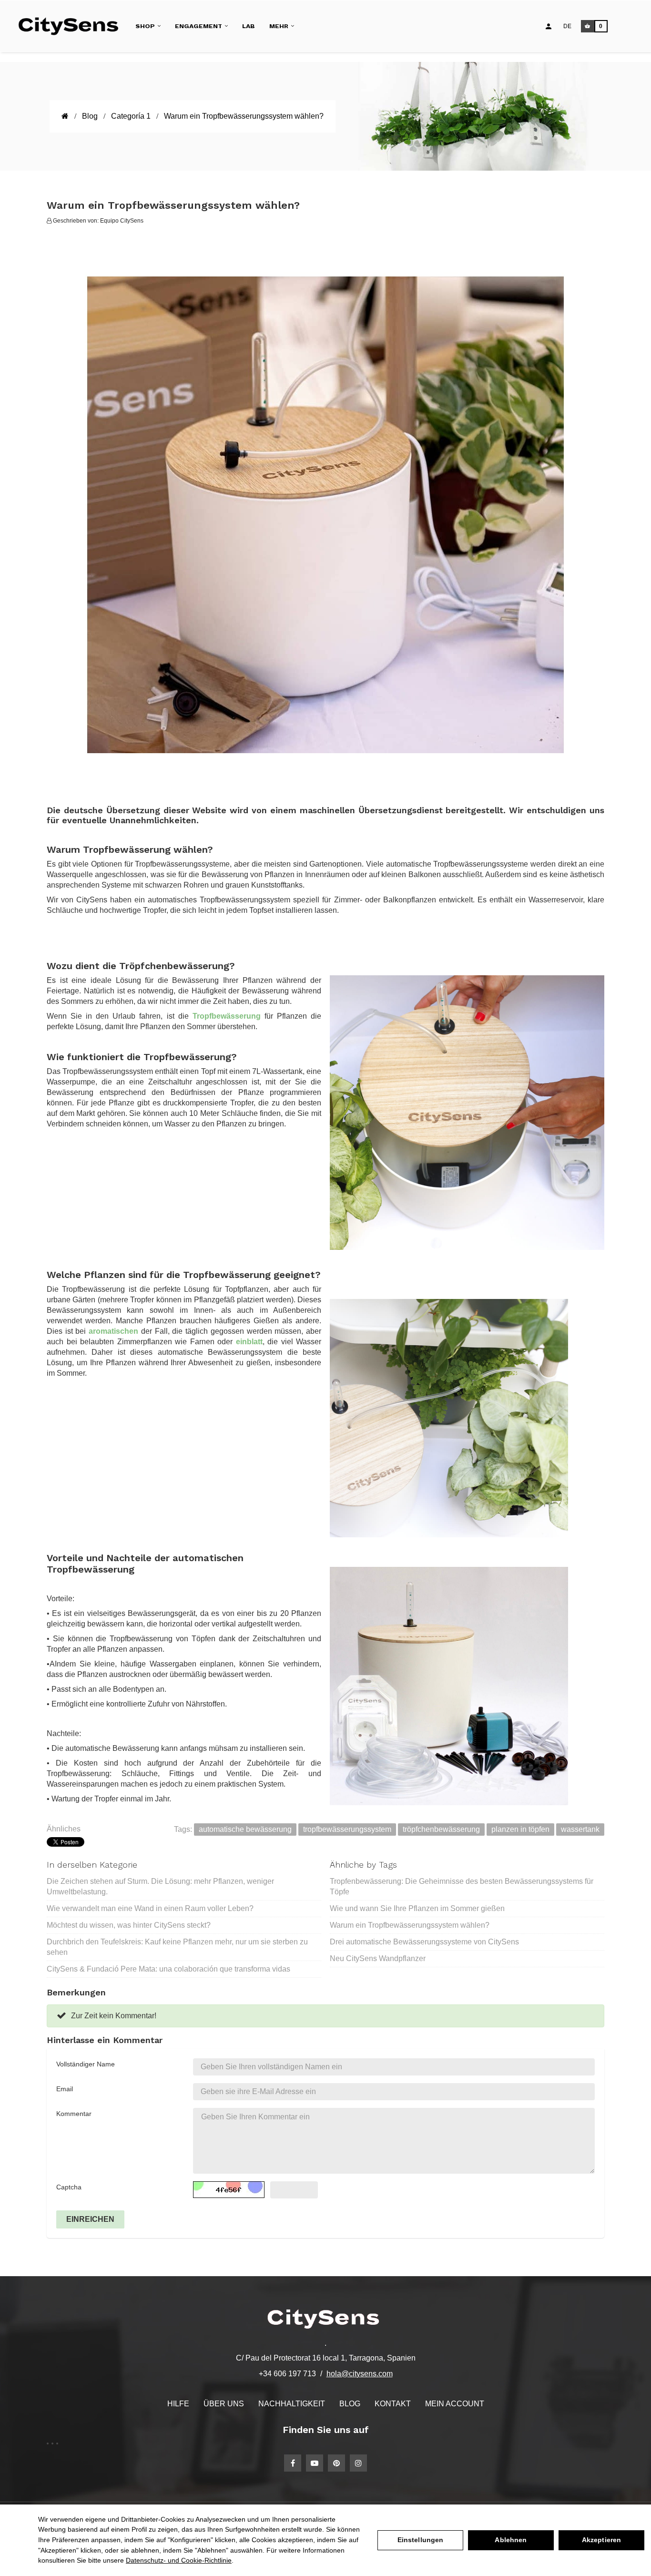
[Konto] (549, 26)
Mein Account (455, 2404)
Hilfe (178, 2404)
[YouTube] (315, 2463)
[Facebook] (293, 2463)
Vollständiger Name (86, 2064)
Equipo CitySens (122, 221)
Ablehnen (511, 2540)
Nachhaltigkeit (292, 2404)
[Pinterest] (336, 2463)
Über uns (224, 2404)
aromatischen (113, 1331)
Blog (350, 2404)
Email (65, 2089)
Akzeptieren (602, 2540)
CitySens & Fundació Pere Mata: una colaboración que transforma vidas (168, 1969)
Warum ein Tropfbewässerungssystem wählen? (410, 1925)
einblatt (249, 1342)
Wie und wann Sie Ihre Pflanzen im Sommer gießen (417, 1908)
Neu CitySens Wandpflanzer (378, 1958)
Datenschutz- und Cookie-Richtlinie (179, 2560)
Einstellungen (421, 2540)
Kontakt (393, 2404)
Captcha (69, 2187)
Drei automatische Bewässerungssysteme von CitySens (424, 1942)
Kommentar (74, 2114)
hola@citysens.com (360, 2374)
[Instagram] (358, 2463)
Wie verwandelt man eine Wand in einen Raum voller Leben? (150, 1908)
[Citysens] (72, 26)
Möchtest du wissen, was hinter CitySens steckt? (129, 1925)
